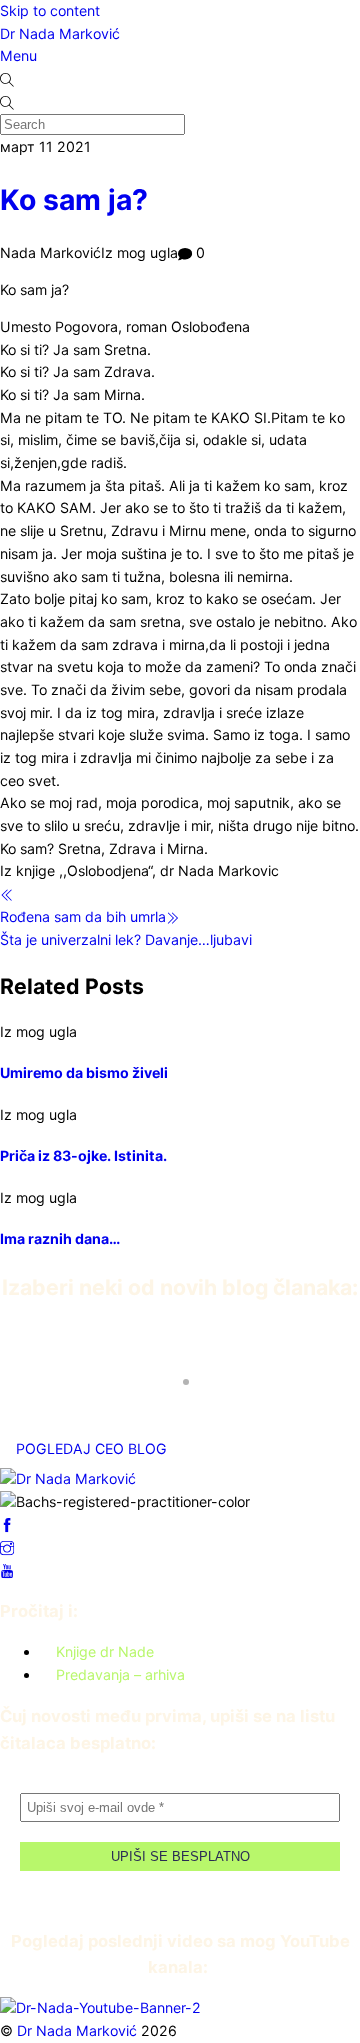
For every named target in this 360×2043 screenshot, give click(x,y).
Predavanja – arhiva (120, 1674)
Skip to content (50, 10)
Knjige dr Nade (105, 1651)
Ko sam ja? (74, 200)
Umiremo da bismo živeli (84, 1072)
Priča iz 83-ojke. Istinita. (83, 1155)
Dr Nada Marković (60, 33)
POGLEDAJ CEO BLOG (91, 1448)
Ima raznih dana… (60, 1238)
